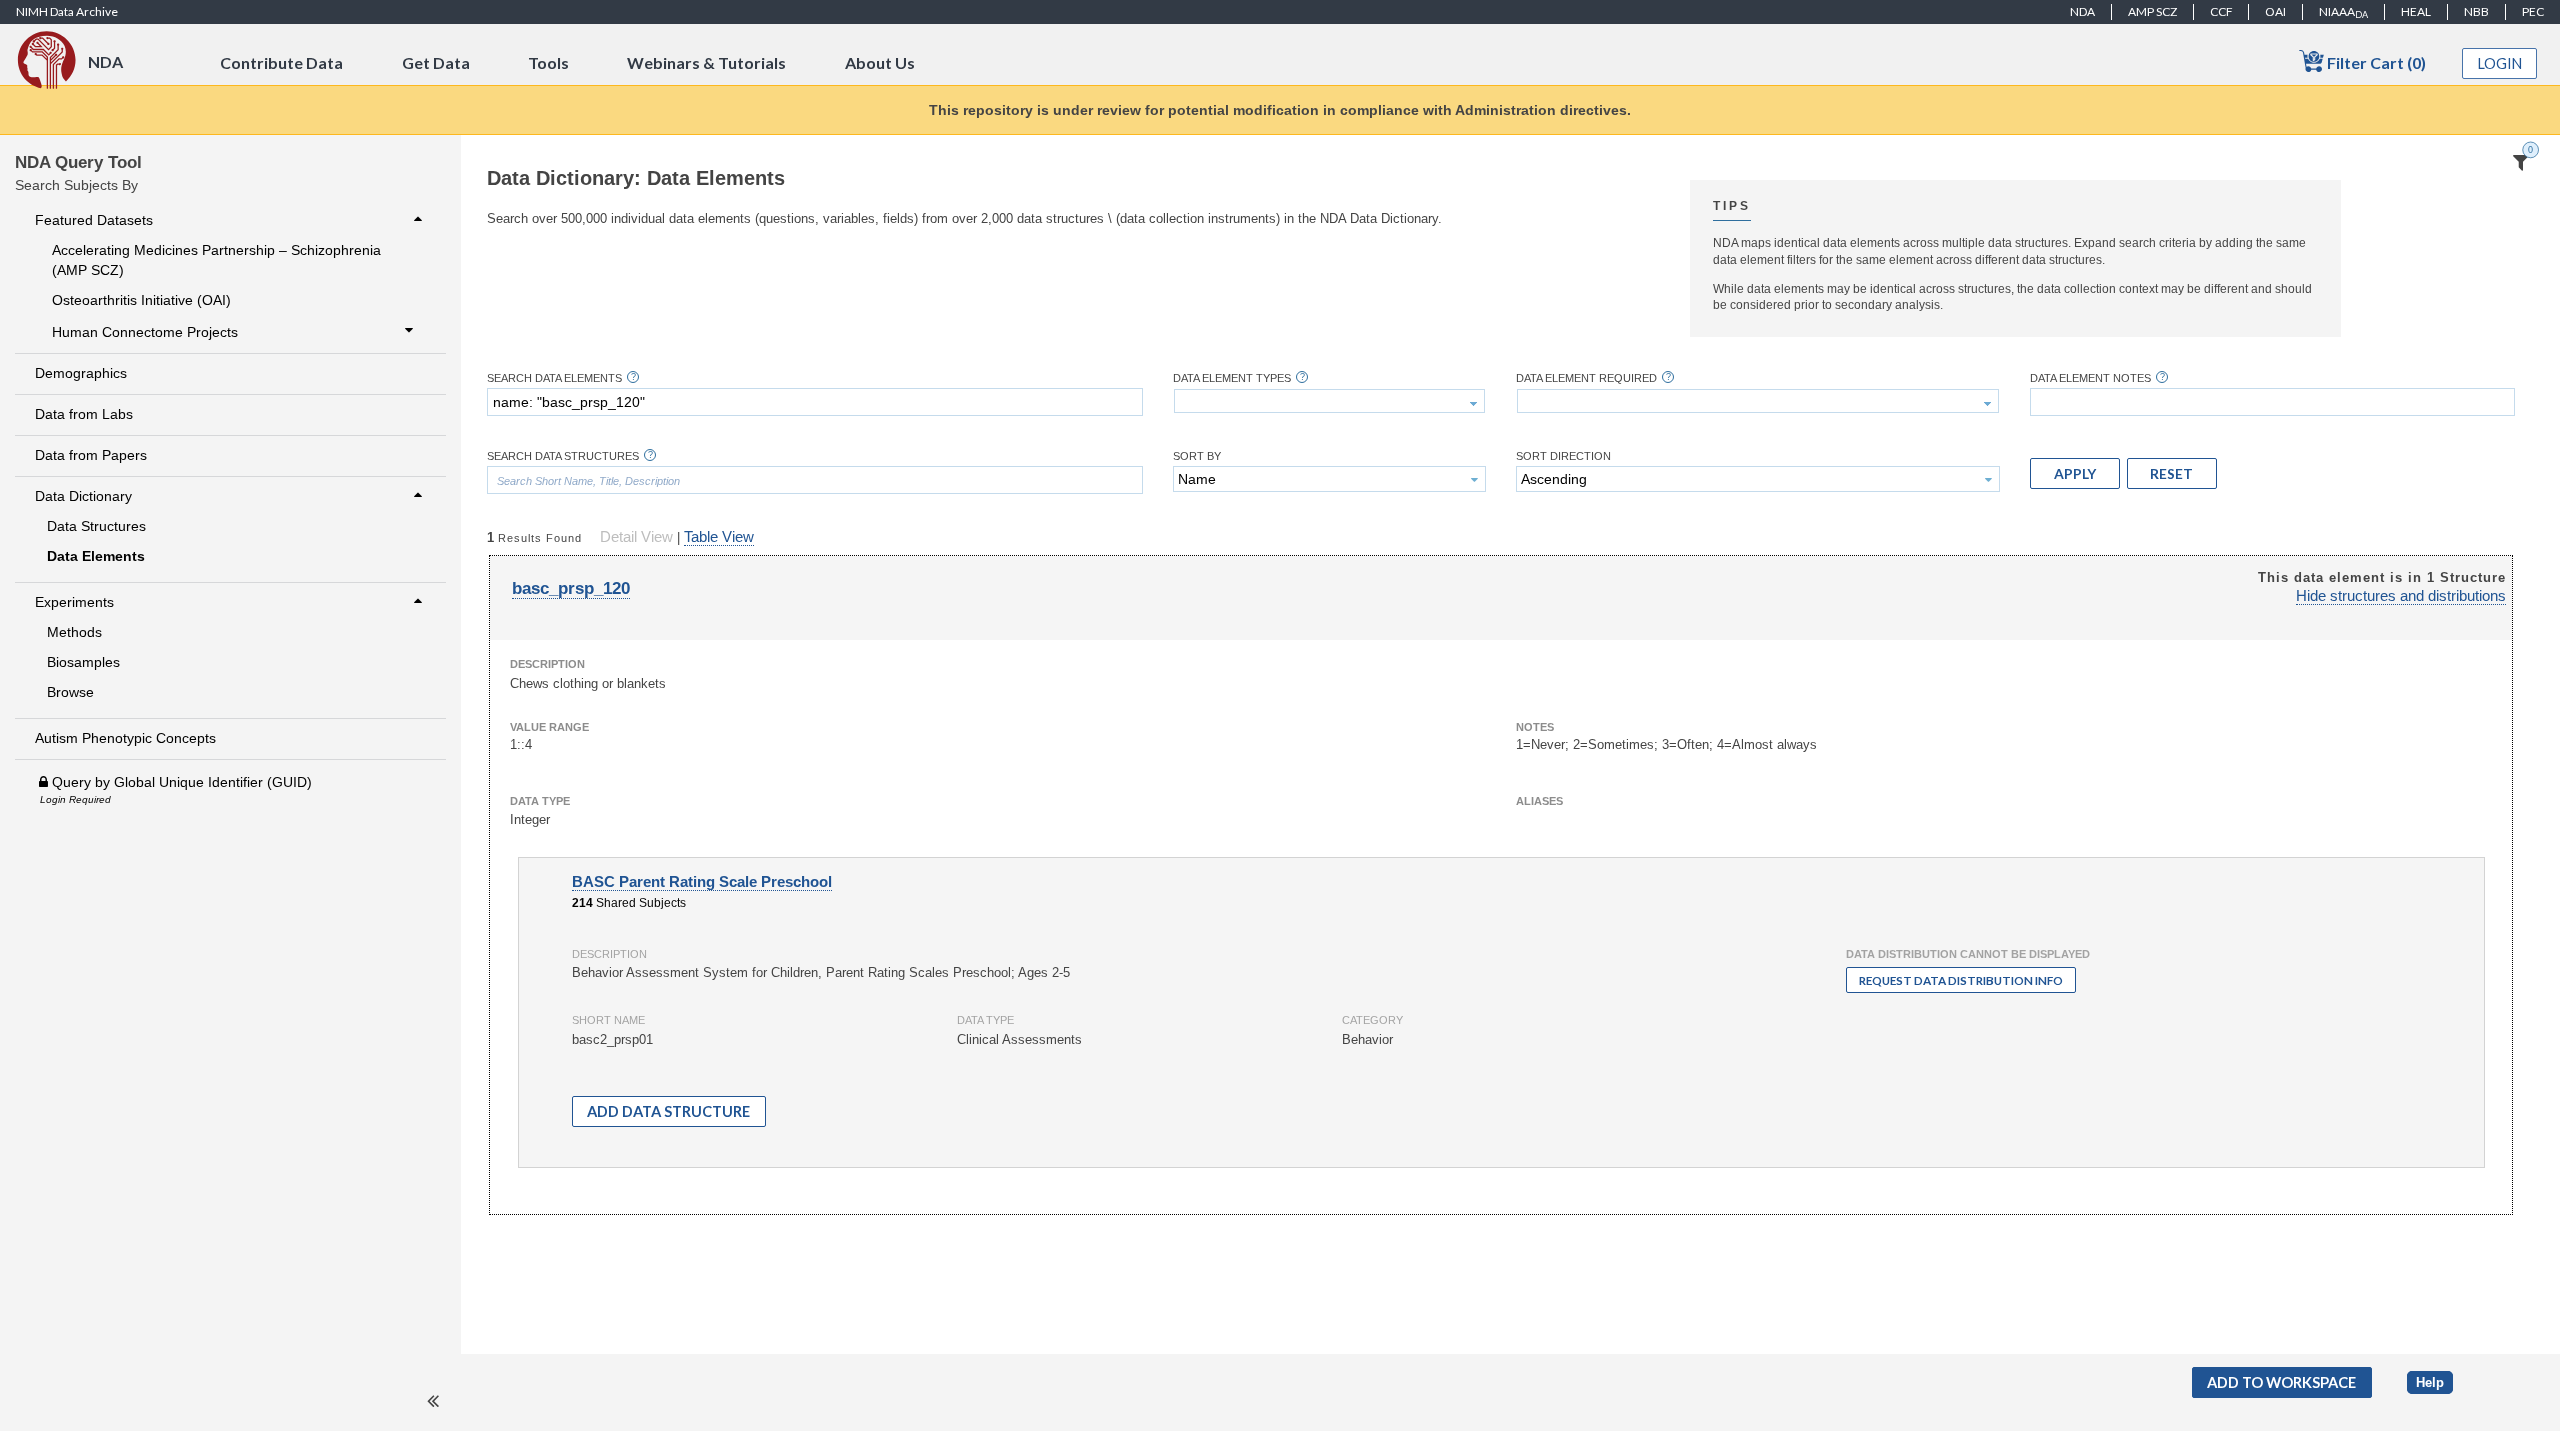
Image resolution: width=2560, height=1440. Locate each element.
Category (1372, 1020)
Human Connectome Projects (145, 332)
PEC (2533, 11)
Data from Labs (84, 414)
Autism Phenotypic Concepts (125, 738)
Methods (74, 632)
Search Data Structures (563, 456)
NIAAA (2343, 12)
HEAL (2416, 11)
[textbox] (815, 402)
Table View (719, 537)
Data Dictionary (83, 496)
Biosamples (83, 662)
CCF (2221, 11)
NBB (2476, 11)
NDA (2082, 11)
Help (2430, 1382)
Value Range (549, 727)
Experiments (74, 602)
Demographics (81, 373)
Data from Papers (91, 455)
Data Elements (96, 556)
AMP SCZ (2152, 11)
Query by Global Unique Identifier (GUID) (180, 782)
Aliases (1539, 801)
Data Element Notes (2090, 378)
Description (547, 664)
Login (2500, 63)
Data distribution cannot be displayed (1968, 954)
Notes (1535, 727)
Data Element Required (1586, 378)
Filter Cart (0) (2375, 62)
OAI (2275, 11)
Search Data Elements (554, 378)
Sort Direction (1563, 456)
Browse (70, 692)
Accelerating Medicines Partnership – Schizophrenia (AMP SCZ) (216, 260)
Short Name (608, 1020)
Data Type (540, 801)
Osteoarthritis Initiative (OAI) (141, 300)
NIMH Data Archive (67, 11)
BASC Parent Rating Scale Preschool (702, 882)
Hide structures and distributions (2401, 596)
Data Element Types (1232, 378)
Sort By (1197, 456)
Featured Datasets (94, 220)
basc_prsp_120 (571, 588)
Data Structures (96, 526)
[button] (2075, 473)
